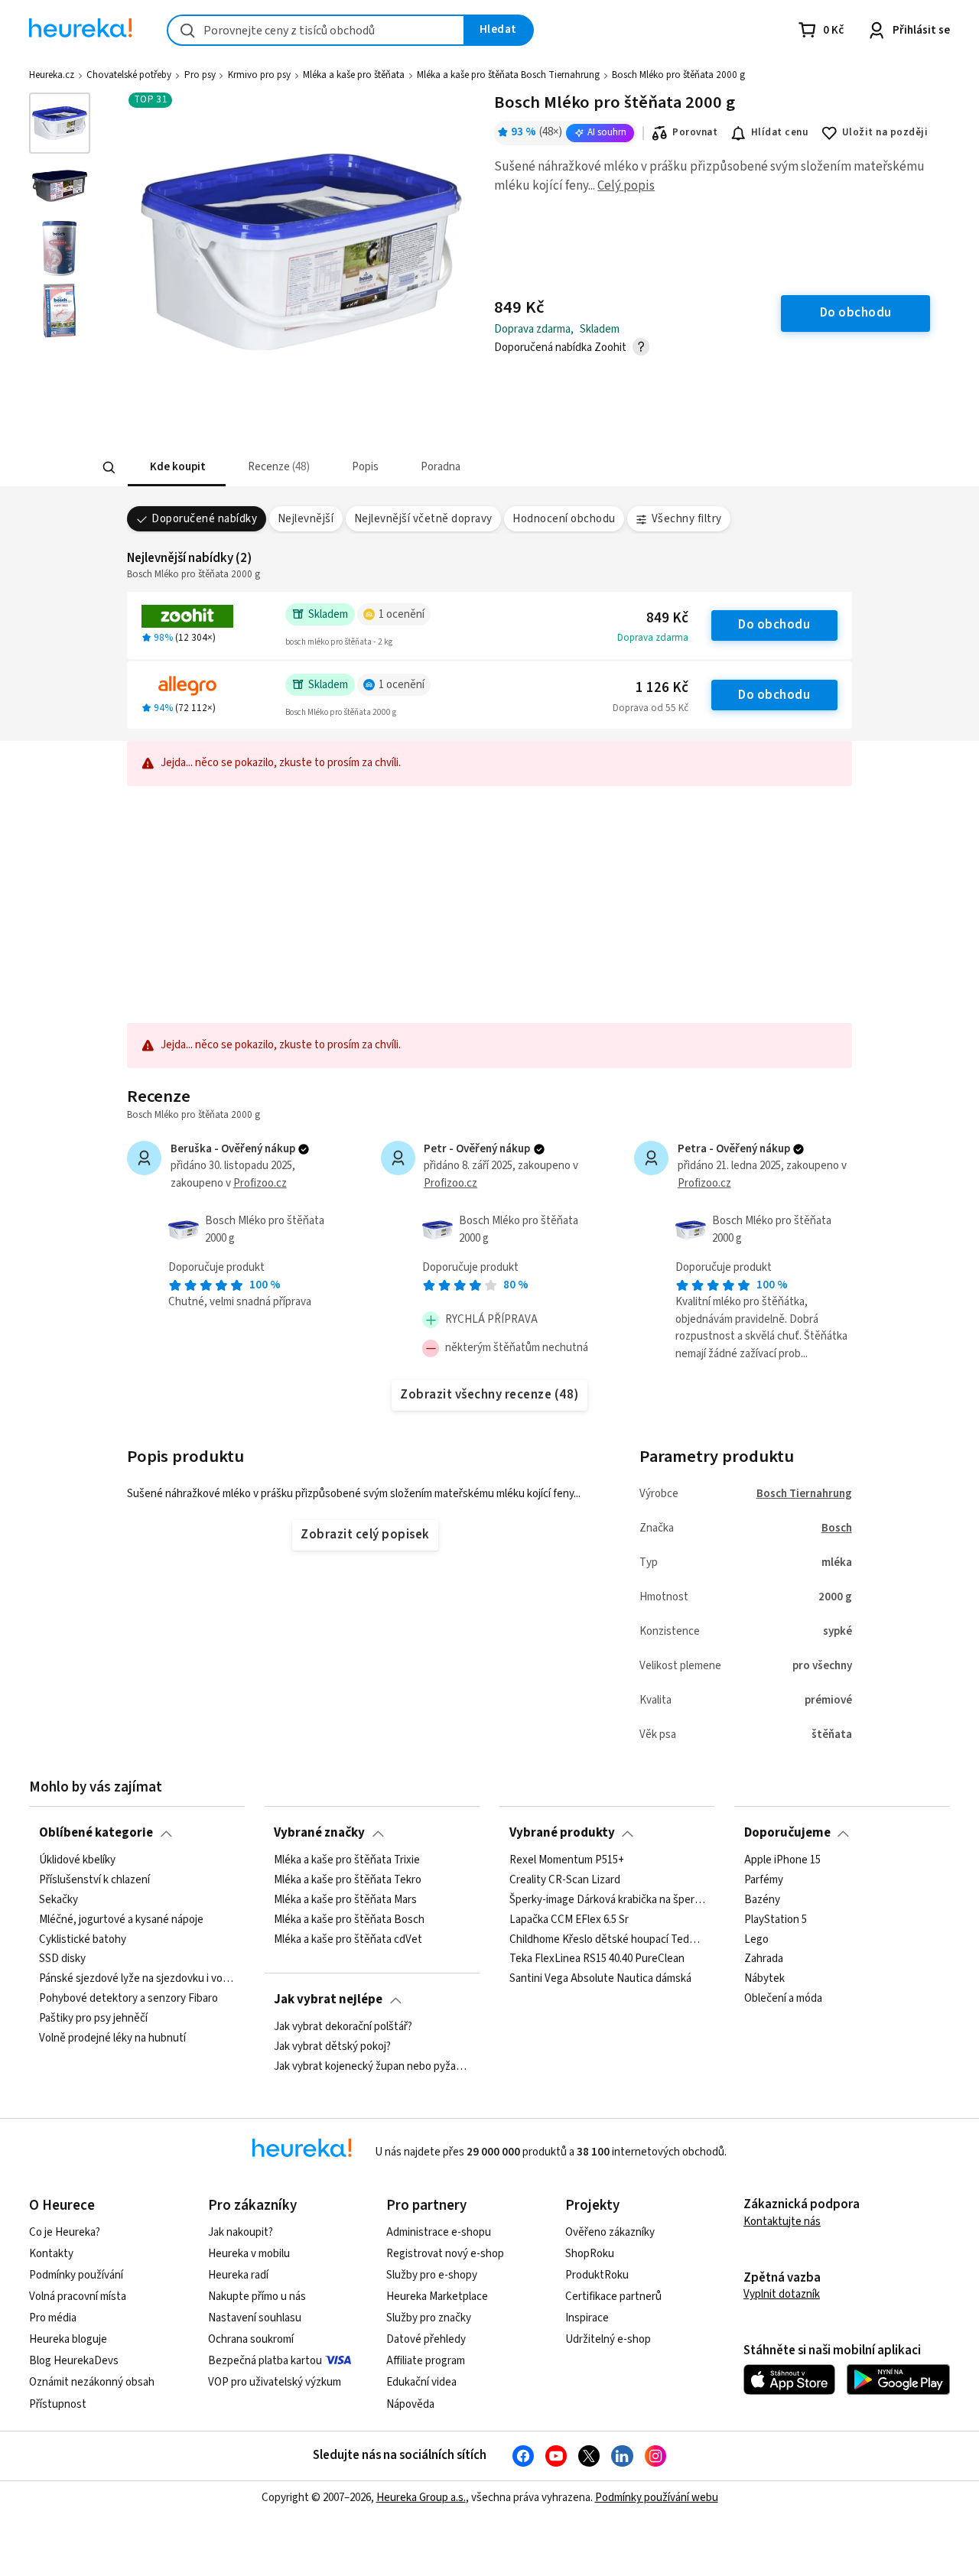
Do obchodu (774, 625)
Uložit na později (885, 132)
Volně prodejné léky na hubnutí (112, 2038)
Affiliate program (426, 2361)
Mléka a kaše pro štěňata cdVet (348, 1939)
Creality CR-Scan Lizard (565, 1880)
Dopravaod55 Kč (650, 708)
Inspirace (587, 2318)
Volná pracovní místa (78, 2297)
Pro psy (200, 75)
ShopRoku (590, 2254)
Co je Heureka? (65, 2232)
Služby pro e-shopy (432, 2275)
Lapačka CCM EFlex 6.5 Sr (569, 1919)
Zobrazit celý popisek (365, 1535)
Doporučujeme (787, 1833)
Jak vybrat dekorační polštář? (343, 2027)
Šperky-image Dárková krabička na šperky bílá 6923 (607, 1899)
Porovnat (695, 132)
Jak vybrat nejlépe (328, 1999)
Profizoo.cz (260, 1183)
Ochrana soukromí (251, 2339)
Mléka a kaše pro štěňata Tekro (348, 1880)
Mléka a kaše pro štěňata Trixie (347, 1860)
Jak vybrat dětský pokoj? (332, 2047)
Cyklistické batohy (83, 1939)
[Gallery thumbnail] (60, 123)
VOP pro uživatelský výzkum (275, 2382)
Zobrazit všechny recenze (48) (489, 1395)
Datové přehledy (426, 2339)
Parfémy (764, 1880)
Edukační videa (421, 2382)
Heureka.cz (52, 75)
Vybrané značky (319, 1833)
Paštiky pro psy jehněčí (93, 2019)
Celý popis (626, 186)
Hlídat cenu (780, 132)
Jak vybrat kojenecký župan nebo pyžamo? (372, 2066)
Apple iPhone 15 (782, 1860)
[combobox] (316, 30)
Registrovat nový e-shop (445, 2254)
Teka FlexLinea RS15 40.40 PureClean (597, 1959)
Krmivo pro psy (259, 75)
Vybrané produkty (562, 1833)
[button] (176, 468)
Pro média (53, 2318)
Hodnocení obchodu (564, 519)
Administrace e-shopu (439, 2232)
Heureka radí (238, 2275)
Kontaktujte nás (782, 2222)
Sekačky (59, 1899)
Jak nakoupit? (241, 2232)
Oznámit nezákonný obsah (92, 2382)
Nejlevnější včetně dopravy (423, 519)
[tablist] (377, 468)
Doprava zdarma (653, 638)
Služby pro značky (429, 2318)
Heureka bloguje (68, 2339)
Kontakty (51, 2254)
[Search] (109, 468)
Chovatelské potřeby (129, 75)
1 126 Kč (662, 688)
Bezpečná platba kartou (265, 2361)
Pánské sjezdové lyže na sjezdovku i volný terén (137, 1979)
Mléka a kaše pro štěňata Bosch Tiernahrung (508, 75)
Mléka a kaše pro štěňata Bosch (349, 1919)
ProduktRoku (597, 2275)
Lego (756, 1939)
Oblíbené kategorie (96, 1833)
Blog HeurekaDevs (74, 2361)
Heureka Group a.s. (421, 2498)
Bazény (762, 1899)
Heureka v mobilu (249, 2254)
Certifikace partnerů (613, 2297)
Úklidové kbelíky (77, 1860)
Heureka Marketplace (437, 2297)
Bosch (837, 1528)
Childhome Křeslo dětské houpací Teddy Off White (607, 1939)
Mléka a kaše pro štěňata (354, 75)
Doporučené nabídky (204, 519)
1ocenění (402, 614)
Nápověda (410, 2404)
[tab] (176, 468)
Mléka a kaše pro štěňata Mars (345, 1899)
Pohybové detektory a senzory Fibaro (128, 1999)
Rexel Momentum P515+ (567, 1860)
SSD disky (62, 1959)
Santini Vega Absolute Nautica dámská (600, 1979)
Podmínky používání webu (657, 2498)
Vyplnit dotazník (782, 2294)
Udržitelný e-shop (608, 2339)
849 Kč (667, 618)
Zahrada (764, 1959)
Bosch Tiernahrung (804, 1494)
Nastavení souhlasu (255, 2318)
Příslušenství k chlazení (94, 1880)
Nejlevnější (306, 519)
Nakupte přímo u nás (257, 2297)
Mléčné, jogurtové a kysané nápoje (121, 1919)
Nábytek (764, 1979)
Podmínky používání (76, 2275)
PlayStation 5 (776, 1919)
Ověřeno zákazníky (610, 2232)
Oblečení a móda (783, 1999)
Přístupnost (58, 2404)
